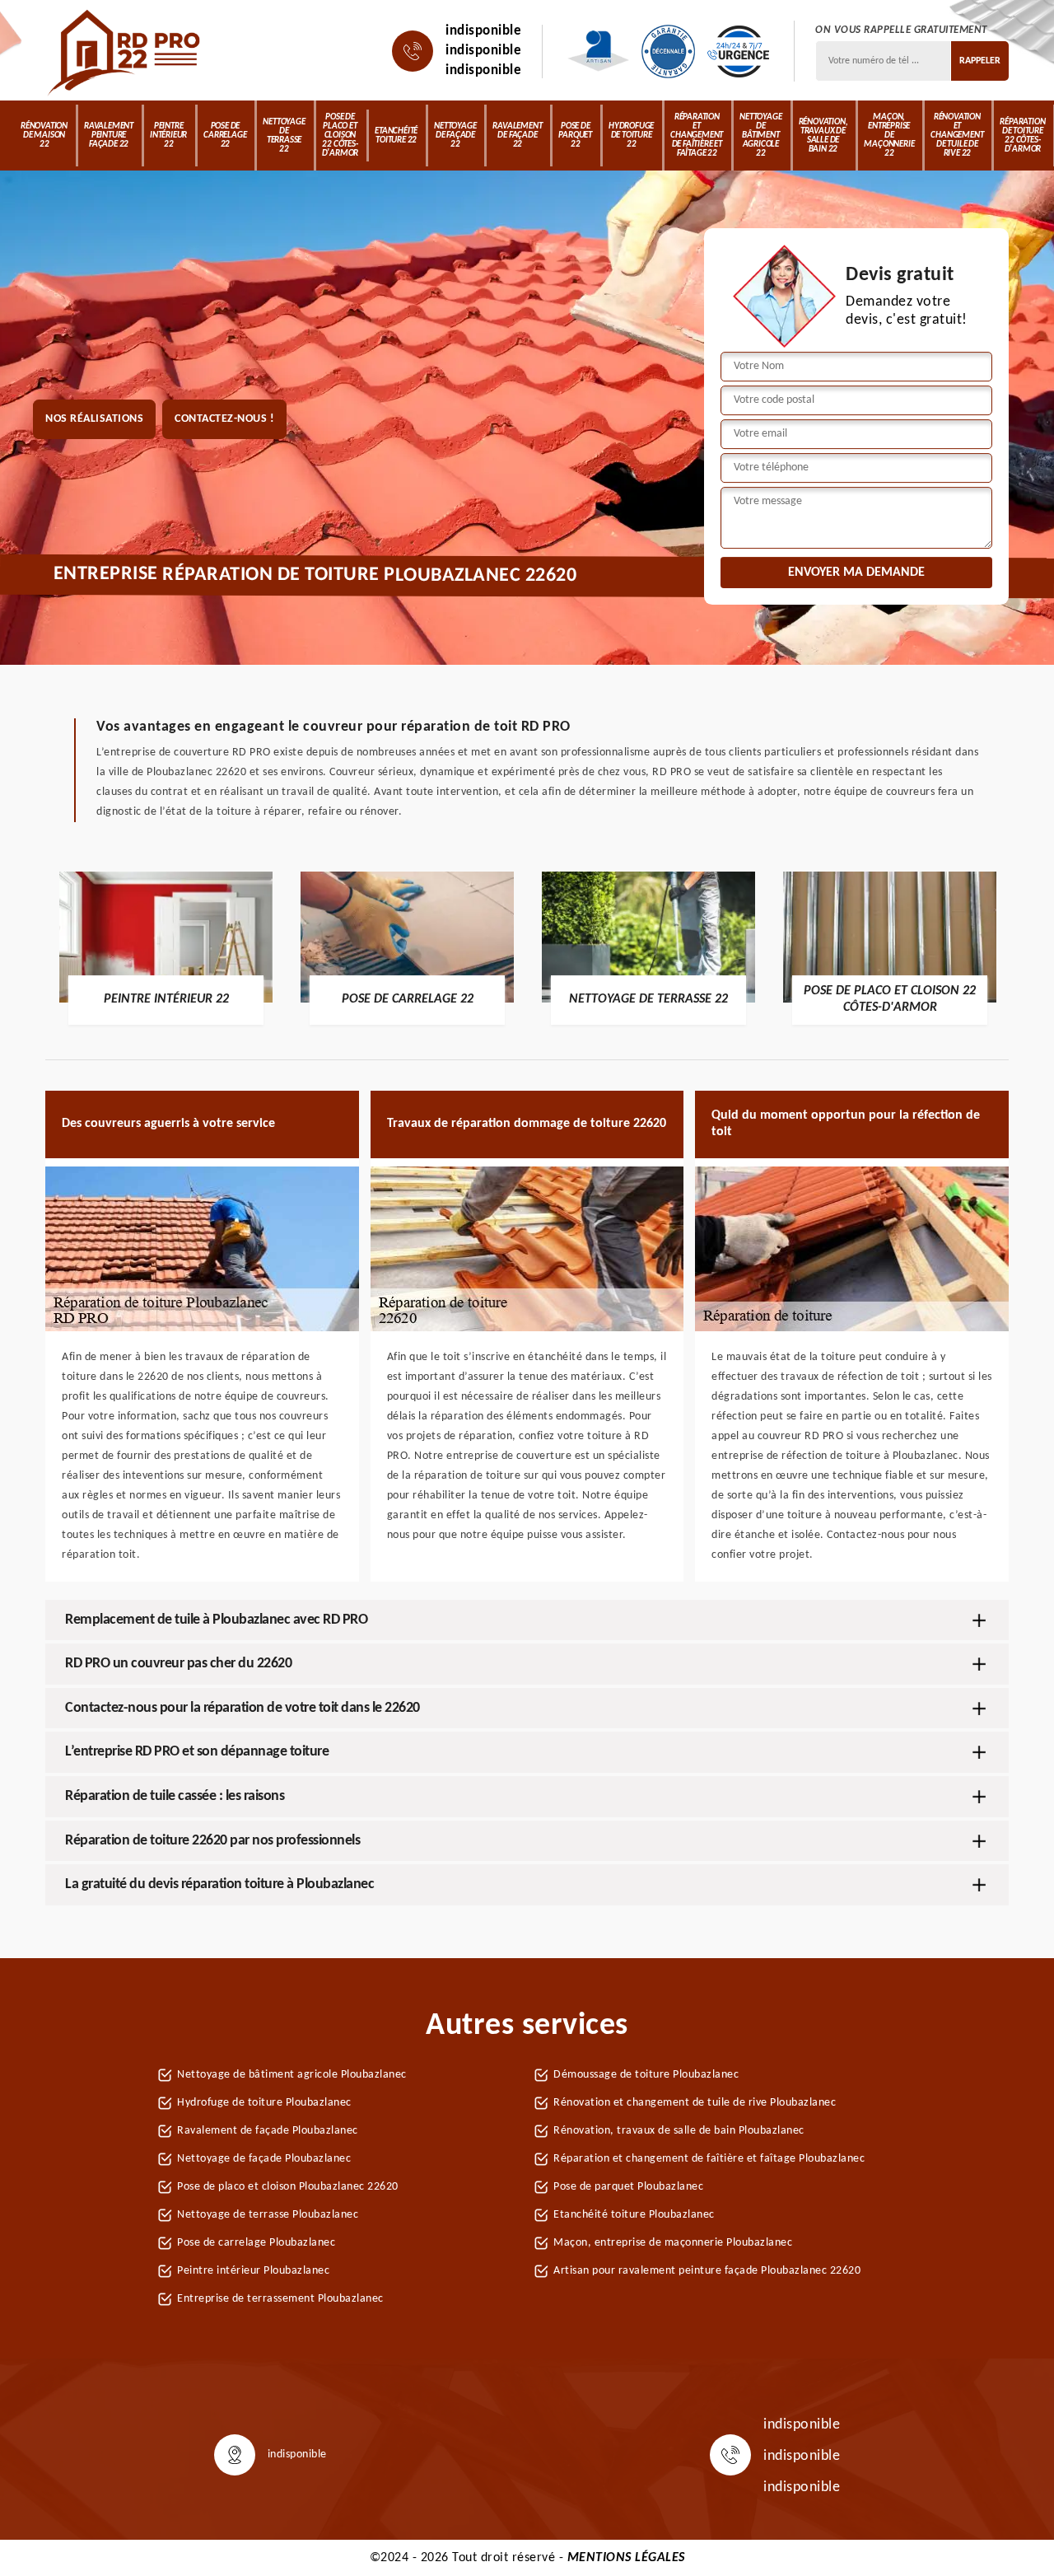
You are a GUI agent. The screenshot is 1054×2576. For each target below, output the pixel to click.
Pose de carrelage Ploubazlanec (256, 2243)
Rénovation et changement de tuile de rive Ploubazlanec (695, 2103)
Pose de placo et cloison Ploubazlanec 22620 (288, 2187)
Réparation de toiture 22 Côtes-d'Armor (1022, 136)
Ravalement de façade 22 (517, 136)
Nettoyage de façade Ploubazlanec (264, 2159)
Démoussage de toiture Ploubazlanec (646, 2075)
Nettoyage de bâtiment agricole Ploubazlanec (292, 2075)
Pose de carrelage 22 (225, 136)
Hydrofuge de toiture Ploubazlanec (264, 2103)
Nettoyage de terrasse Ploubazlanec (268, 2215)
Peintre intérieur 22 (168, 136)
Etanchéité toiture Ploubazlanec (634, 2215)
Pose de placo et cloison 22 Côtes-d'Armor (340, 136)
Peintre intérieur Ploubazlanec (253, 2271)
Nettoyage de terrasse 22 (284, 136)
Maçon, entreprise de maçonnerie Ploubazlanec (673, 2243)
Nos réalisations (94, 419)
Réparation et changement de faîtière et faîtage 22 (697, 136)
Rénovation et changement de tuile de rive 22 (957, 136)
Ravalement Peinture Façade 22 (109, 136)
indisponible (483, 31)
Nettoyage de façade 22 (455, 136)
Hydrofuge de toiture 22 (631, 136)
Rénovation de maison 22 (44, 136)
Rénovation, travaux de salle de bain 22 (823, 136)
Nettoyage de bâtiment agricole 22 (760, 136)
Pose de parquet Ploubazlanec (628, 2187)
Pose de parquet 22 (575, 136)
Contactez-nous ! (224, 419)
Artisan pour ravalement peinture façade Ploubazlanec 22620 (707, 2271)
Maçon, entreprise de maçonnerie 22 (889, 136)
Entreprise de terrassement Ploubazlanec (280, 2299)
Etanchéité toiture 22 (396, 136)
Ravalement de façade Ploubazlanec (268, 2131)
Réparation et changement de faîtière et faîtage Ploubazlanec (709, 2159)
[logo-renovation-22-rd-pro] (126, 51)
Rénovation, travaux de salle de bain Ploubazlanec (679, 2131)
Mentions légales (626, 2558)
